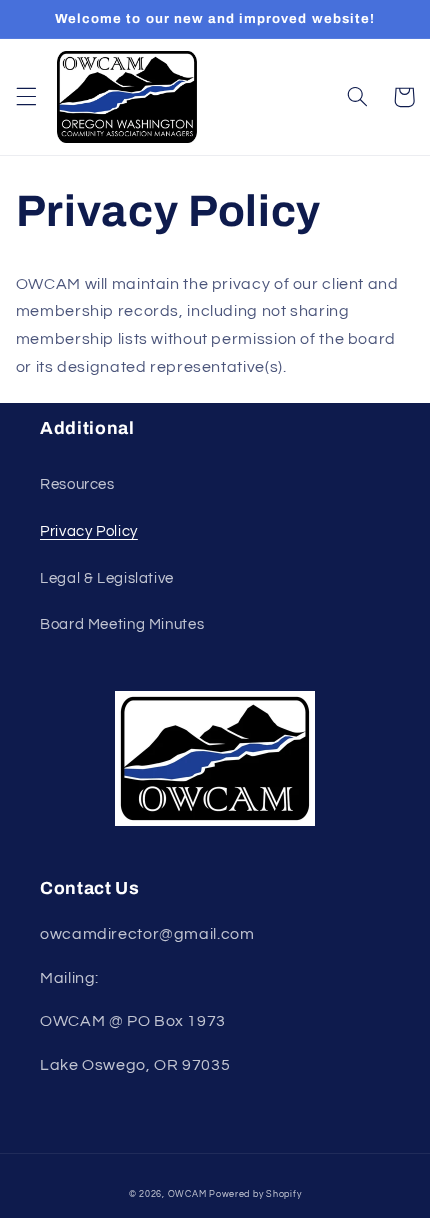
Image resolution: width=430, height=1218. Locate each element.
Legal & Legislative (107, 578)
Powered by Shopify (255, 1194)
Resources (77, 484)
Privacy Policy (89, 531)
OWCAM (187, 1194)
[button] (26, 97)
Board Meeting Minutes (122, 624)
